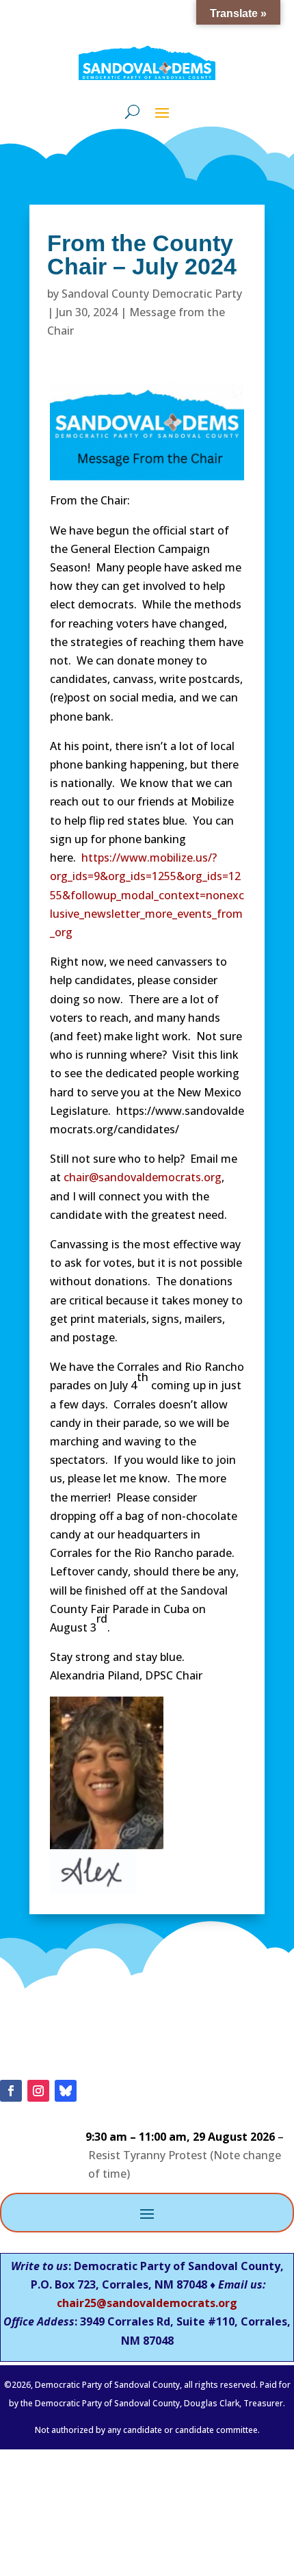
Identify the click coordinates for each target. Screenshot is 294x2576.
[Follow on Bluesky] (66, 2091)
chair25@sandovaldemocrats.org (147, 2303)
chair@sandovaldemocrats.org (143, 1177)
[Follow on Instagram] (38, 2091)
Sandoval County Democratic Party (152, 294)
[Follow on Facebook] (11, 2091)
